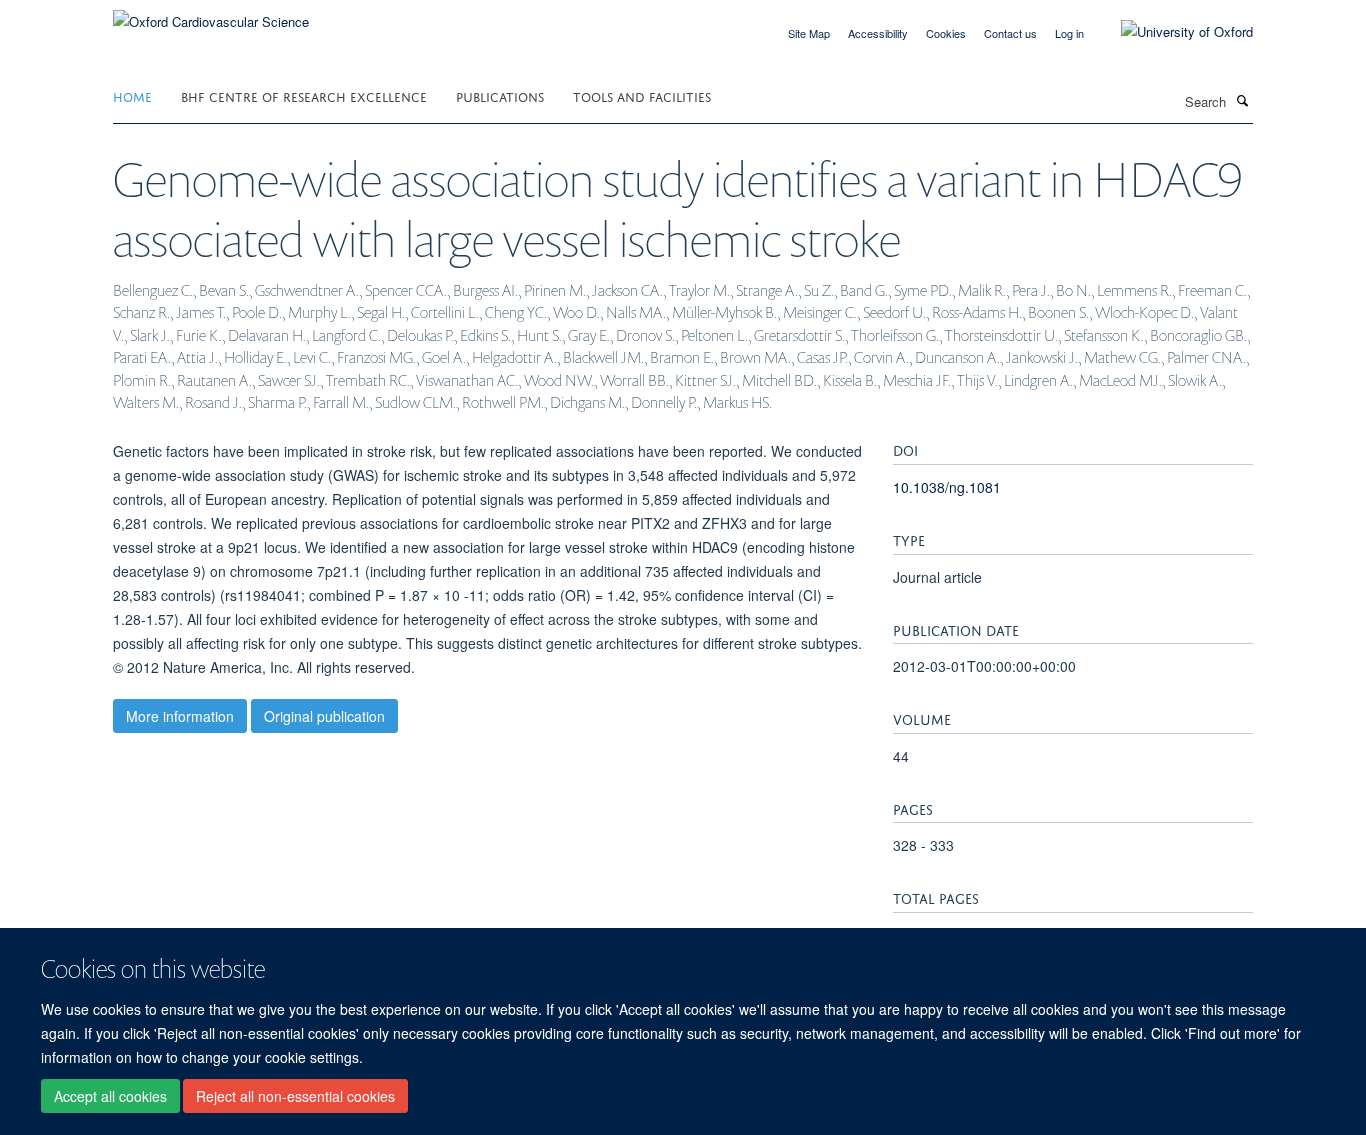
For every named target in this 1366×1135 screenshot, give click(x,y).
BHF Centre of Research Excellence (304, 95)
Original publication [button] (324, 716)
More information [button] (180, 716)
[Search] (1242, 100)
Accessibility (878, 33)
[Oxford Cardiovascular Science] (211, 14)
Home (132, 95)
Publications (500, 95)
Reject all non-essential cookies (295, 1096)
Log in (1069, 33)
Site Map (809, 33)
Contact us (1010, 33)
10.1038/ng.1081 (947, 487)
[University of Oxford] (1172, 32)
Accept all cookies (110, 1096)
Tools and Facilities (642, 95)
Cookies (946, 33)
